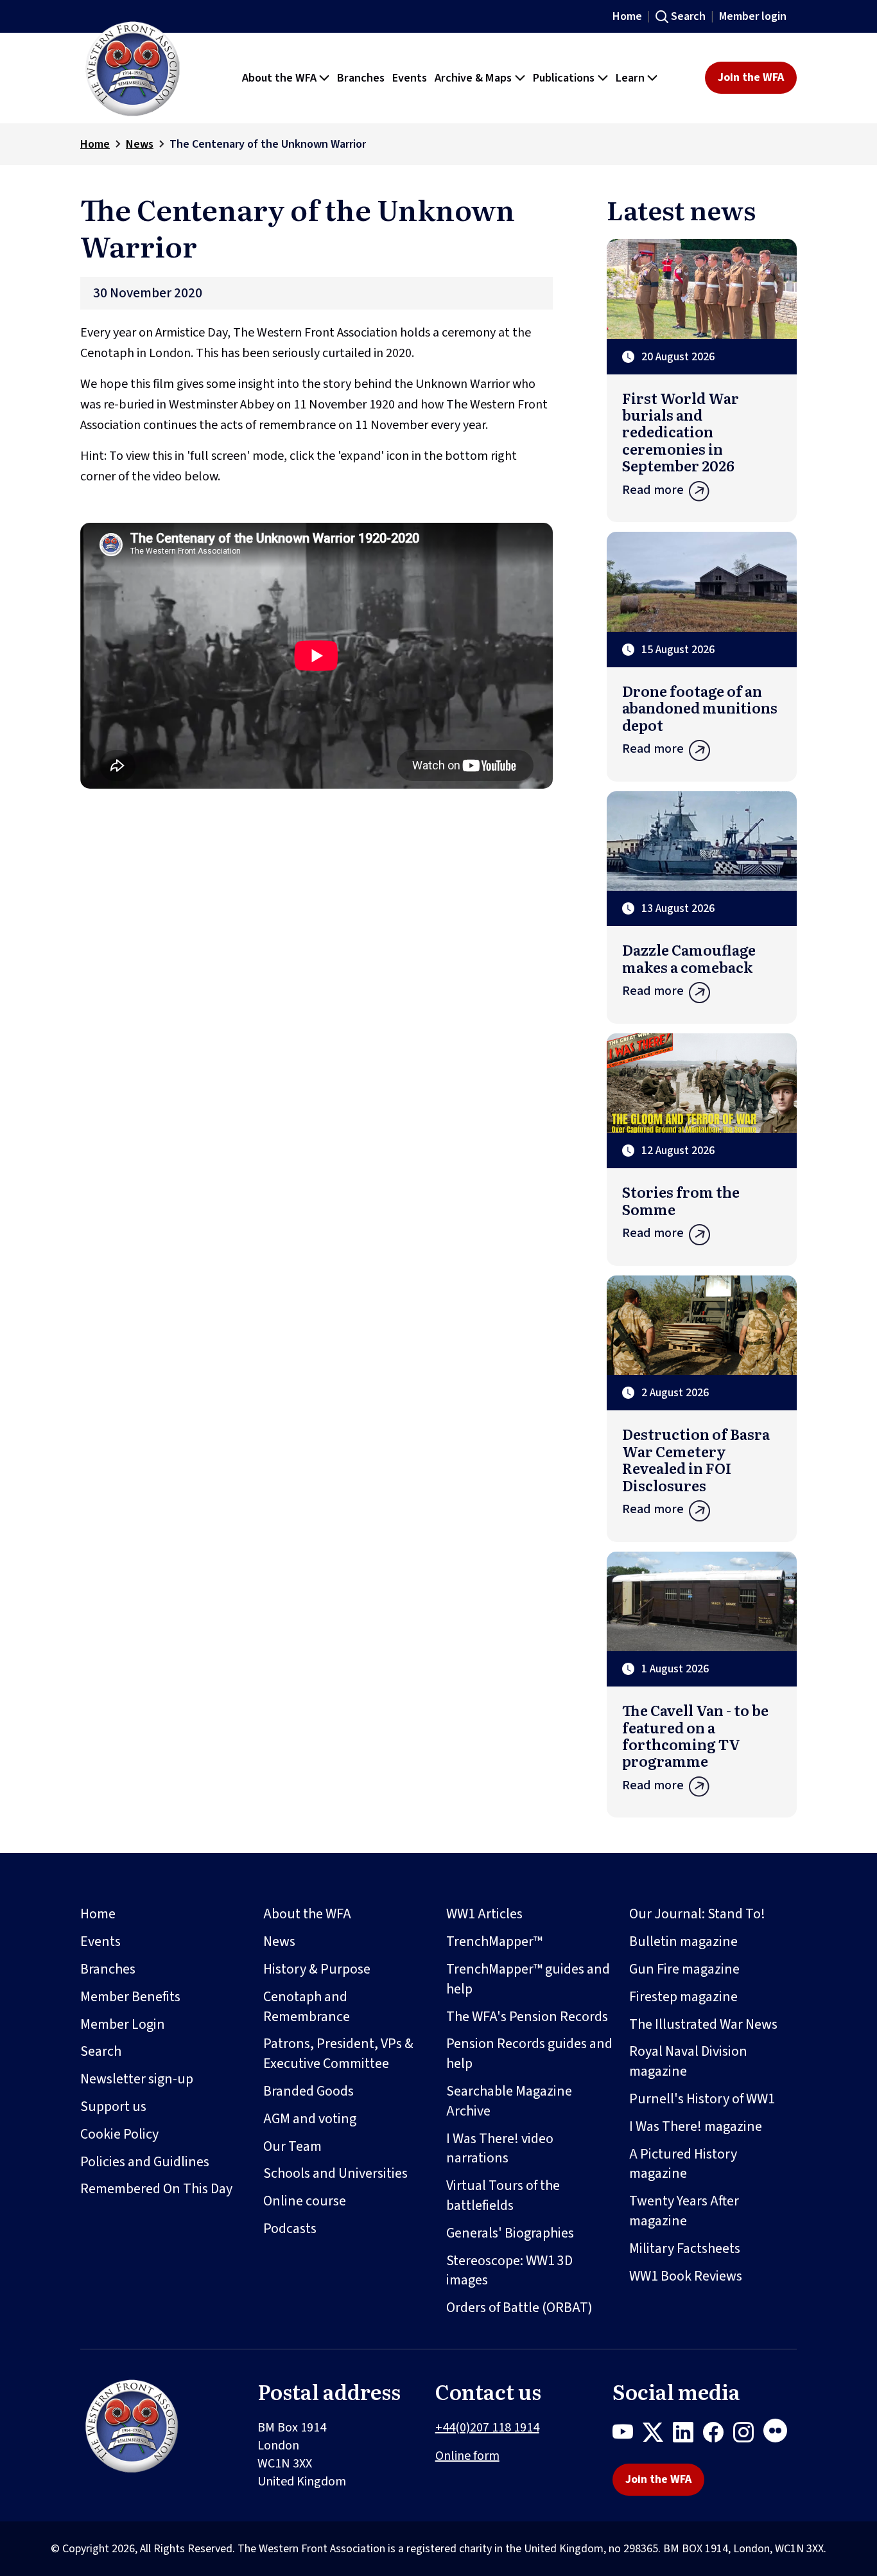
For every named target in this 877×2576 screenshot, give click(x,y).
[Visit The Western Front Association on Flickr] (780, 2435)
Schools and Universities (335, 2173)
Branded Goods (308, 2091)
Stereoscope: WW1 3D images (509, 2271)
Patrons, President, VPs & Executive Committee (338, 2054)
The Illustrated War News (703, 2024)
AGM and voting (310, 2119)
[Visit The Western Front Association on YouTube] (628, 2435)
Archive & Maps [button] (473, 78)
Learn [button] (630, 78)
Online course (305, 2201)
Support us (113, 2107)
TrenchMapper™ (494, 1941)
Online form (467, 2456)
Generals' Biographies (510, 2233)
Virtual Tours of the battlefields (503, 2195)
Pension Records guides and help (529, 2054)
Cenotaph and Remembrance (307, 2007)
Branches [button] (361, 78)
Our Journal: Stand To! (697, 1914)
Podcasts (290, 2229)
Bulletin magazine (683, 1941)
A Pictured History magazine (683, 2164)
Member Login (123, 2024)
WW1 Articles (484, 1914)
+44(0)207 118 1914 (487, 2428)
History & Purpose (317, 1969)
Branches (108, 1969)
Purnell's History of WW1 (702, 2099)
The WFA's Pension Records (527, 2017)
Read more (653, 490)
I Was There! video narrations (500, 2149)
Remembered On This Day (156, 2189)
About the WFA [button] (279, 78)
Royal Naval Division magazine (688, 2061)
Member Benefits (130, 1997)
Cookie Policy (119, 2134)
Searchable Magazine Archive (509, 2101)
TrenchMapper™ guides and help (528, 1979)
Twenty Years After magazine (684, 2211)
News (140, 144)
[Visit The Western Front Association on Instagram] (748, 2435)
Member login (753, 16)
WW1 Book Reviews (686, 2276)
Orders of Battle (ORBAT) (519, 2308)
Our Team (292, 2146)
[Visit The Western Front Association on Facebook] (718, 2435)
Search (688, 16)
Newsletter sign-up (137, 2079)
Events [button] (410, 78)
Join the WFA (751, 77)
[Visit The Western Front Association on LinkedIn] (688, 2435)
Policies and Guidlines (145, 2162)
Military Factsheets (685, 2248)
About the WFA (307, 1914)
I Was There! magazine (696, 2126)
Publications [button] (564, 78)
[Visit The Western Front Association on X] (658, 2435)
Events (100, 1941)
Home (627, 16)
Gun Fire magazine (684, 1969)
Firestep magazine (683, 1997)
